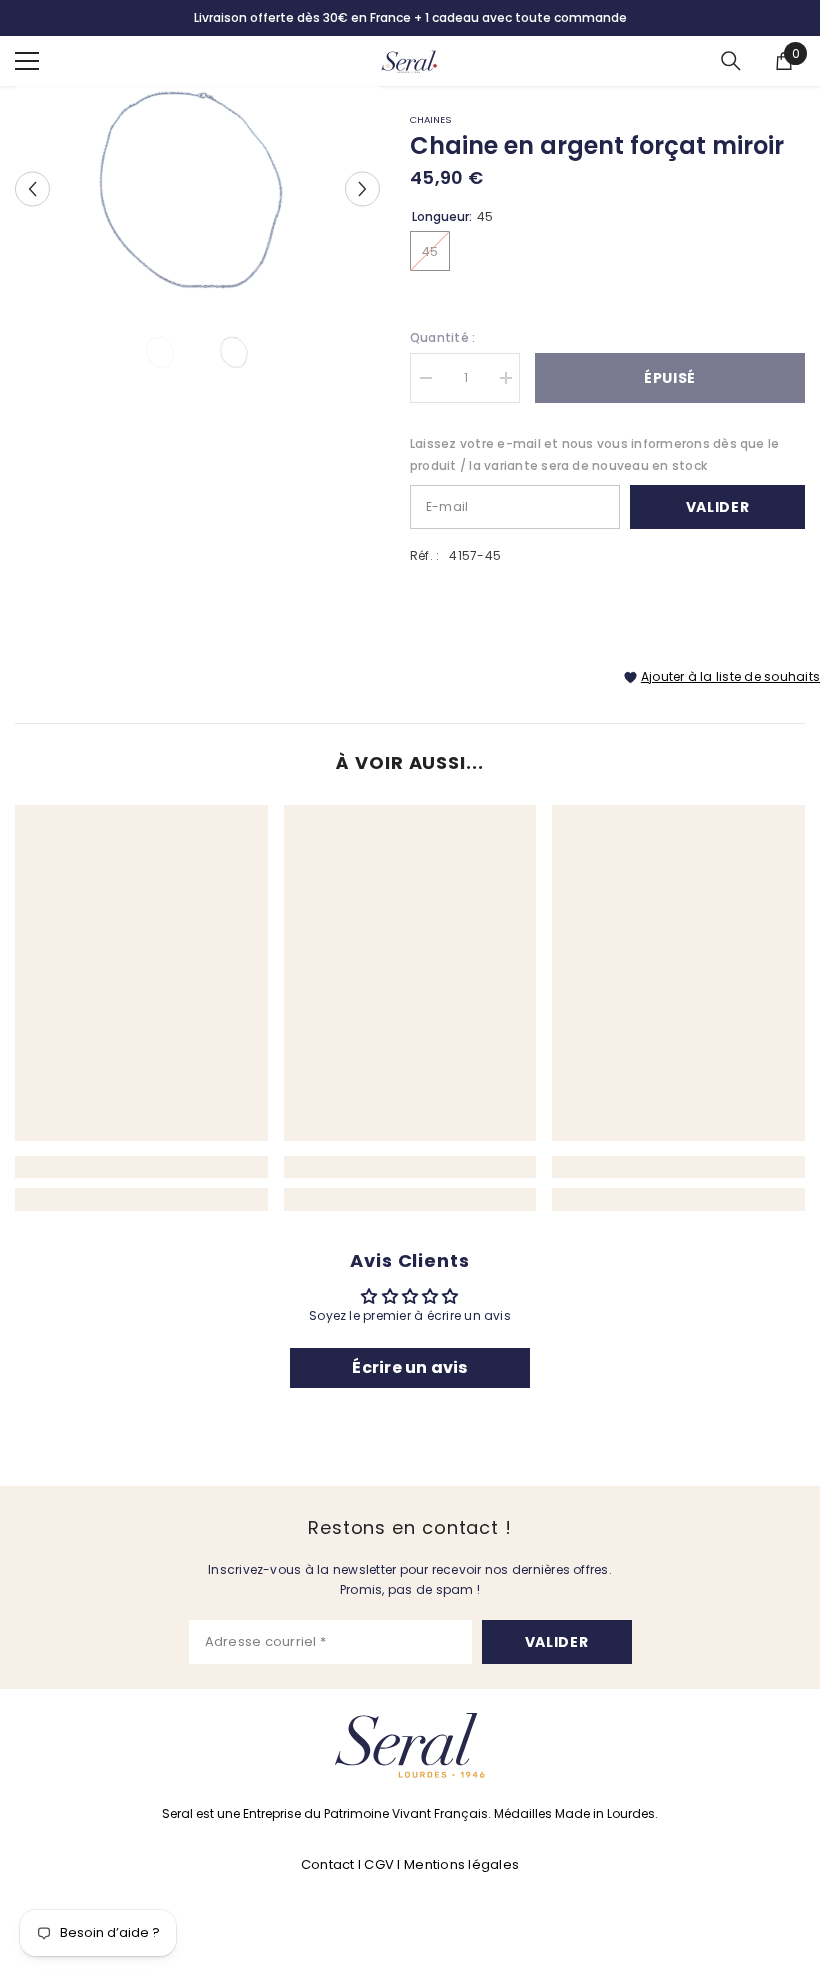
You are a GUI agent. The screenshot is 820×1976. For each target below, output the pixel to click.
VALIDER (557, 1642)
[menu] (27, 61)
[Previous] (32, 188)
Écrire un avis (409, 1367)
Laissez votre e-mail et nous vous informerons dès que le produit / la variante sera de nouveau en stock (594, 454)
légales (493, 1864)
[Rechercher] (731, 61)
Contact (329, 1864)
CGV (379, 1864)
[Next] (362, 188)
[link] (141, 1167)
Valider (718, 507)
